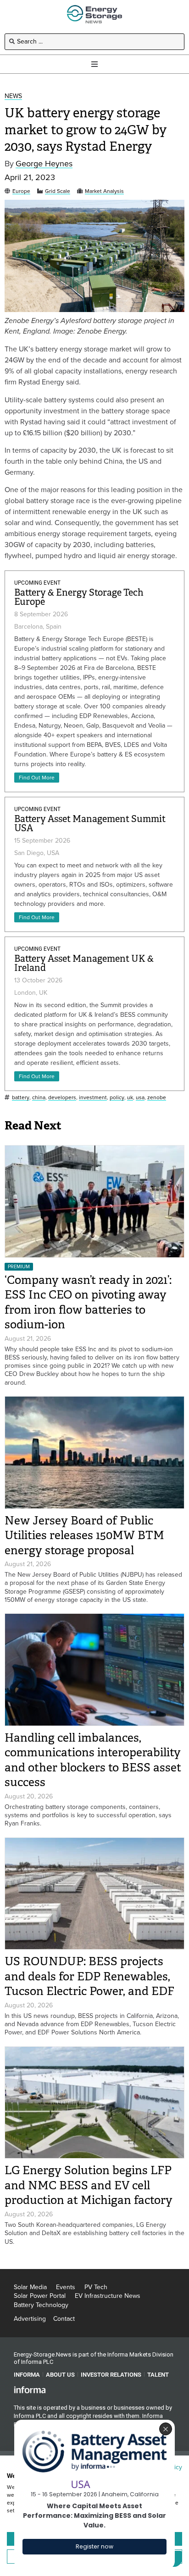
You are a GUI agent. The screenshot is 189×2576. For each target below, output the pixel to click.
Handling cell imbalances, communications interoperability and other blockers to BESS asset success (93, 1760)
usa (140, 1098)
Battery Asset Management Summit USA (90, 824)
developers (62, 1098)
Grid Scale (58, 191)
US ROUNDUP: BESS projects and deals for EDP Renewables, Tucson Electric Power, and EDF (89, 1976)
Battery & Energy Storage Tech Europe (79, 597)
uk (130, 1098)
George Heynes (44, 164)
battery (21, 1098)
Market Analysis (104, 191)
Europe (21, 191)
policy (117, 1098)
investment (93, 1098)
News (13, 96)
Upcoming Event (37, 583)
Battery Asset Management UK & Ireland (84, 963)
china (39, 1098)
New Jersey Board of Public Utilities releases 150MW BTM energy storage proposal (84, 1535)
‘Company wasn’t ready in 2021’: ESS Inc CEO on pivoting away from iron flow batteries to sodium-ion (88, 1302)
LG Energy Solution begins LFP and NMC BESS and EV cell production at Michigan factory (89, 2185)
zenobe (157, 1098)
